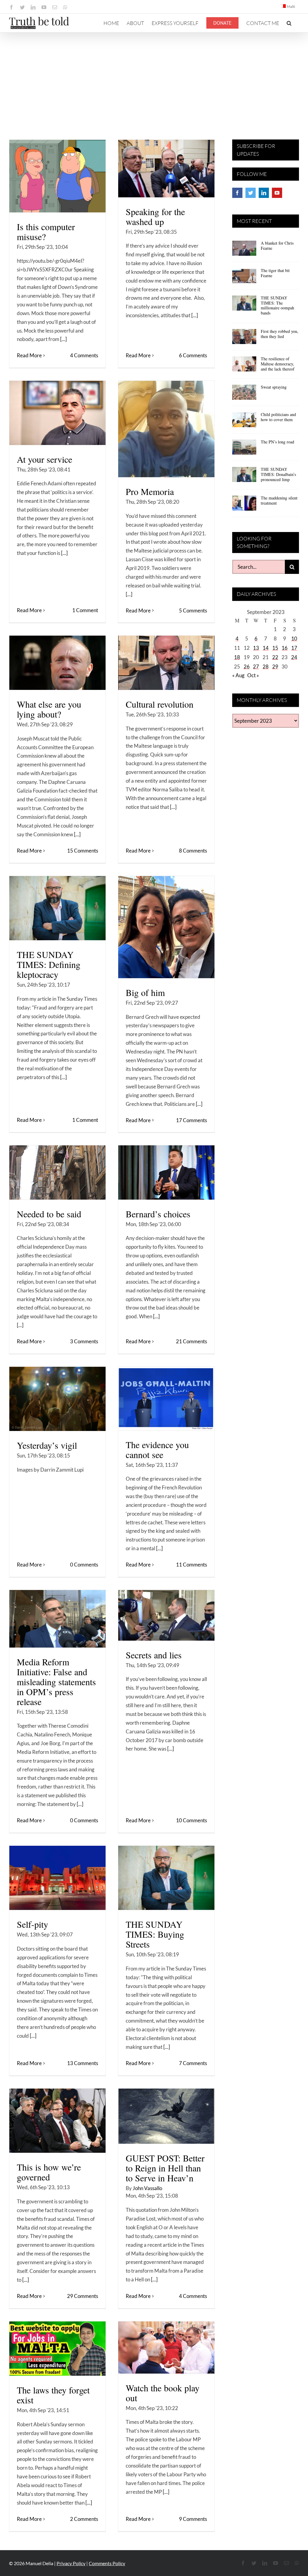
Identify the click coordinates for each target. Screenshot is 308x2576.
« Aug (238, 675)
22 (275, 657)
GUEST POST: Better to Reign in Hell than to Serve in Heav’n (165, 2168)
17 (294, 648)
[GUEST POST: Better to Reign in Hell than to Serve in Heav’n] (166, 2116)
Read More (29, 355)
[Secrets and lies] (166, 1615)
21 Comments (191, 1341)
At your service (45, 459)
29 (275, 667)
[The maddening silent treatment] (244, 505)
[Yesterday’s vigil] (57, 1399)
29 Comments (83, 2296)
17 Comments (191, 1120)
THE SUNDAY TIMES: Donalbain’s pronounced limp (278, 474)
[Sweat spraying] (244, 394)
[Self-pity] (57, 1878)
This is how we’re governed (49, 2172)
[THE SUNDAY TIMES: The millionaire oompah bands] (244, 305)
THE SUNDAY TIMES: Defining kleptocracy (49, 964)
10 (294, 639)
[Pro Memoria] (166, 429)
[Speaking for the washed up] (166, 169)
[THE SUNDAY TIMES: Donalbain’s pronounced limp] (244, 477)
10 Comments (191, 1820)
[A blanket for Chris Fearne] (244, 250)
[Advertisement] (154, 78)
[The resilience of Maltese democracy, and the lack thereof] (244, 366)
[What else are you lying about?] (57, 663)
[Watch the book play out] (166, 2348)
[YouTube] (277, 193)
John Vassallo (147, 2188)
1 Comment (85, 610)
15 (275, 648)
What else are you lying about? (49, 709)
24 (294, 657)
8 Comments (193, 851)
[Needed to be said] (57, 1172)
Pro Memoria (150, 491)
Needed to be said (49, 1214)
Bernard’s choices (158, 1214)
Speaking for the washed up (155, 216)
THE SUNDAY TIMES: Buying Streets (155, 1934)
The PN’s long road (277, 442)
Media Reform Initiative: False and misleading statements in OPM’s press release (56, 1682)
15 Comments (83, 851)
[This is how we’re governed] (57, 2121)
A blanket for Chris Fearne (277, 246)
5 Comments (193, 610)
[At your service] (57, 413)
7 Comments (193, 2063)
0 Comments (84, 1565)
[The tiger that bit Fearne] (244, 278)
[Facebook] (237, 193)
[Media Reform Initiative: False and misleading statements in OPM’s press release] (57, 1619)
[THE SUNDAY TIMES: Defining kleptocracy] (57, 908)
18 (237, 657)
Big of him (145, 992)
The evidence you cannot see (157, 1449)
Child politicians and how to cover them (278, 417)
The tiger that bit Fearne (275, 273)
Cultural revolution (160, 704)
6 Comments (193, 355)
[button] (289, 23)
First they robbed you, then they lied (280, 334)
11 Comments (191, 1565)
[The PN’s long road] (244, 449)
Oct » (253, 675)
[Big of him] (166, 927)
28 (266, 667)
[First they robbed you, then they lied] (244, 339)
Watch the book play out (163, 2393)
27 (256, 667)
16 (285, 648)
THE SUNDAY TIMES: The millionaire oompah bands (277, 305)
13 (256, 648)
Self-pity (32, 1924)
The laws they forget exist (53, 2395)
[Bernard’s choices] (166, 1172)
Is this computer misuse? (46, 232)
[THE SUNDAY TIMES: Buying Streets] (166, 1878)
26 (247, 667)
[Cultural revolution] (166, 663)
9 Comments (193, 2519)
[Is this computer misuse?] (57, 176)
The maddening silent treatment (279, 500)
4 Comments (84, 355)
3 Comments (84, 1341)
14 (266, 648)
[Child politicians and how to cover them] (244, 422)
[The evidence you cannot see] (166, 1399)
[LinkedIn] (264, 193)
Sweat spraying (274, 387)
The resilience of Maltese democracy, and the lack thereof (278, 364)
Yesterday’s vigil (47, 1445)
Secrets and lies (154, 1655)
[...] (63, 339)
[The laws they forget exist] (57, 2349)
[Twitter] (251, 193)
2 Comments (84, 2519)
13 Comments (83, 2063)
